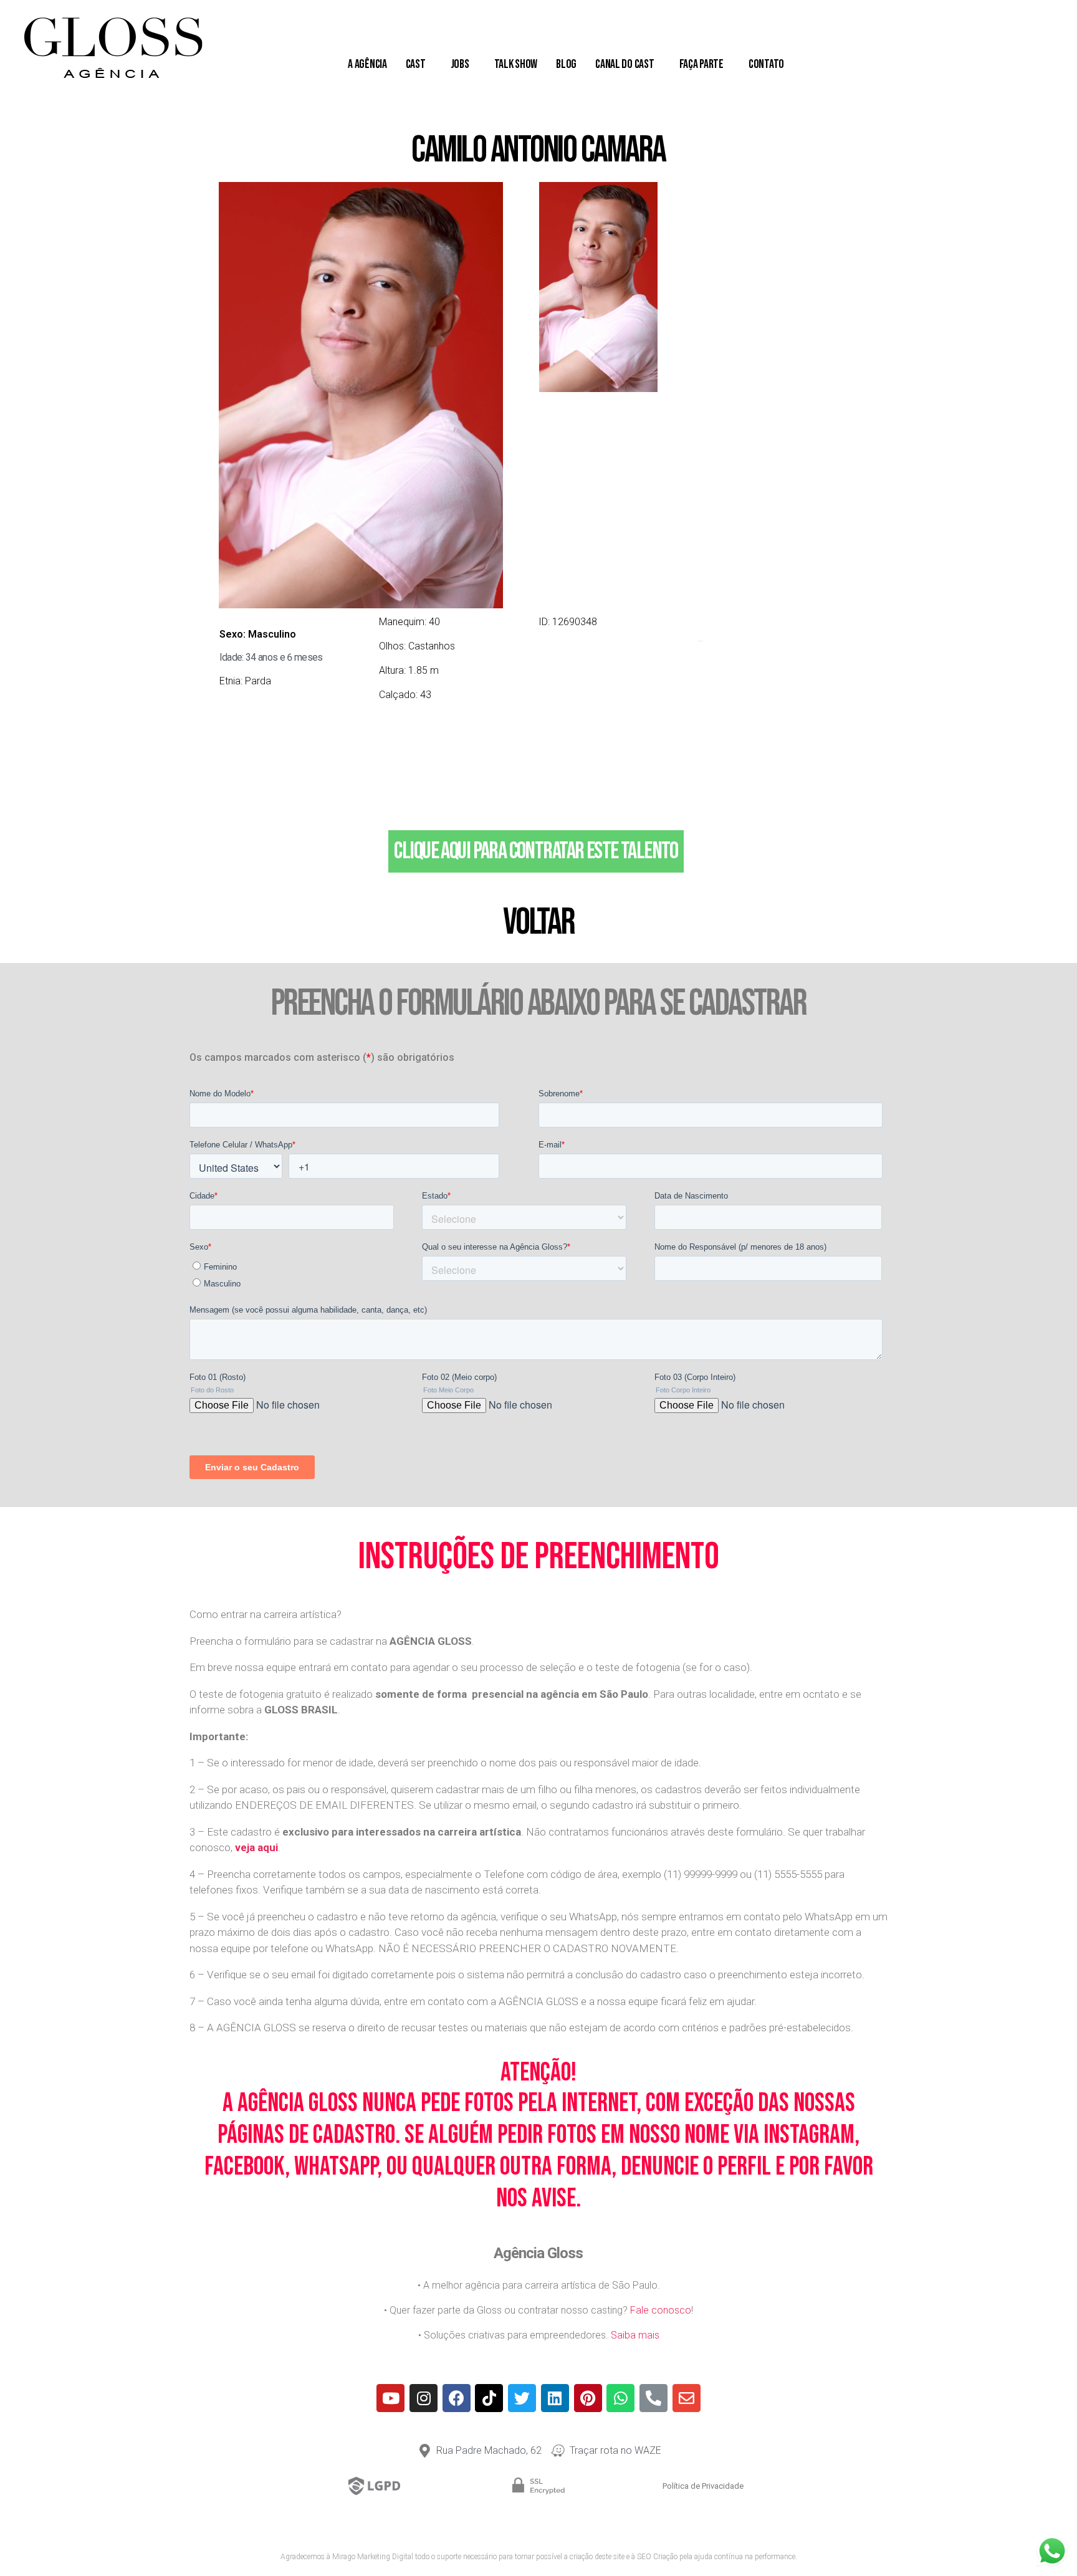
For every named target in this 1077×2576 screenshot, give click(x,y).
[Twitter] (522, 2398)
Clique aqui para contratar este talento (536, 851)
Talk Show (516, 64)
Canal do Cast (625, 64)
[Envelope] (687, 2398)
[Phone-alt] (653, 2398)
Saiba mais (635, 2335)
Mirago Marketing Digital (373, 2557)
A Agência (367, 64)
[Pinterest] (588, 2398)
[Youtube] (390, 2398)
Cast (416, 64)
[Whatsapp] (620, 2398)
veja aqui (256, 1847)
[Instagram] (424, 2398)
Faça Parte (701, 64)
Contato (766, 64)
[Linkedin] (555, 2398)
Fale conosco (661, 2310)
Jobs (460, 64)
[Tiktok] (489, 2398)
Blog (566, 64)
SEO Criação (657, 2557)
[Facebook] (457, 2398)
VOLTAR (538, 922)
